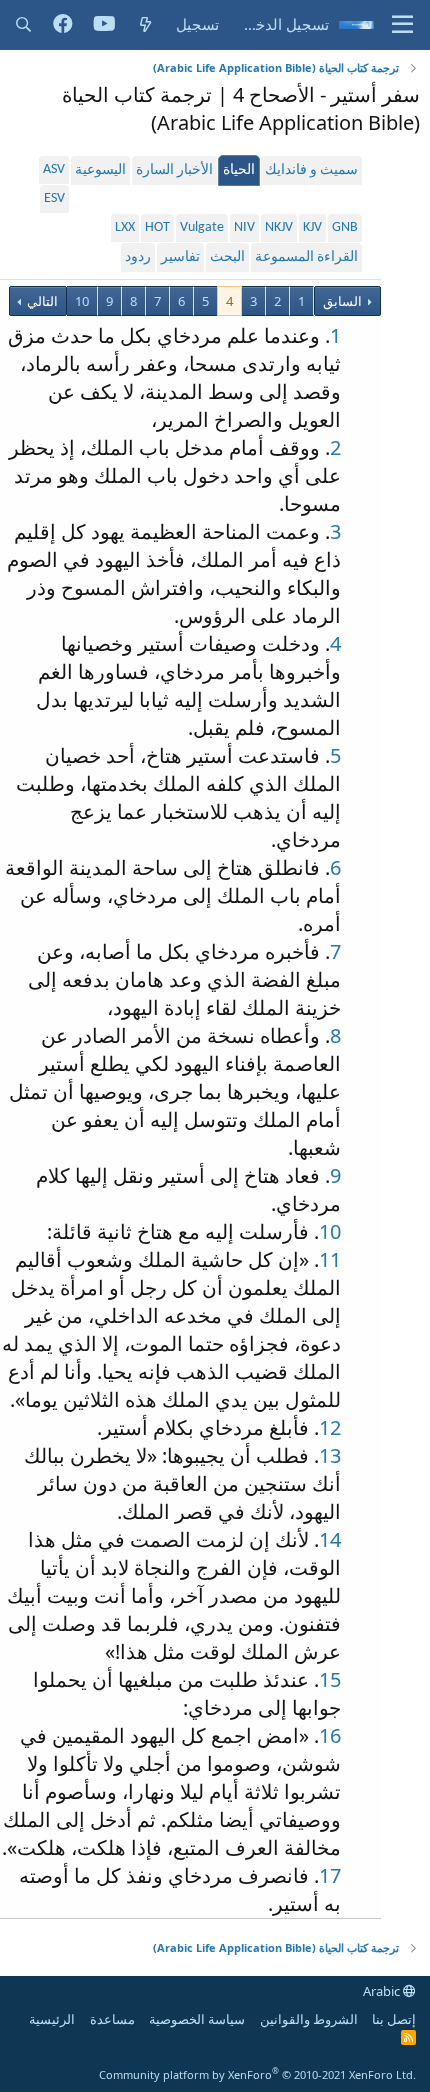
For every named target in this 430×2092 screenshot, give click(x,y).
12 (330, 1427)
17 (330, 1875)
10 (82, 301)
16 (330, 1735)
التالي (41, 301)
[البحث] (23, 24)
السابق (342, 301)
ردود (138, 257)
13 (330, 1455)
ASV (54, 169)
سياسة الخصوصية (197, 2019)
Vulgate (202, 227)
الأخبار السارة (174, 170)
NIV (244, 227)
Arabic (383, 1991)
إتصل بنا (394, 2019)
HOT (157, 227)
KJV (312, 227)
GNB (345, 227)
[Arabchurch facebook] (63, 25)
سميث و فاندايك (311, 170)
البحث (227, 257)
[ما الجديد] (145, 24)
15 (330, 1679)
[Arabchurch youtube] (104, 25)
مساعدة (112, 2019)
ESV (54, 198)
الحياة (239, 170)
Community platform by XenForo (257, 2074)
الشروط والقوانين (309, 2019)
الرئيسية (52, 2019)
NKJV (279, 227)
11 (330, 1259)
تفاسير (180, 257)
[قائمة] (402, 25)
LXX (125, 227)
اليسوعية (100, 170)
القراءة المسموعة (306, 257)
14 (330, 1539)
